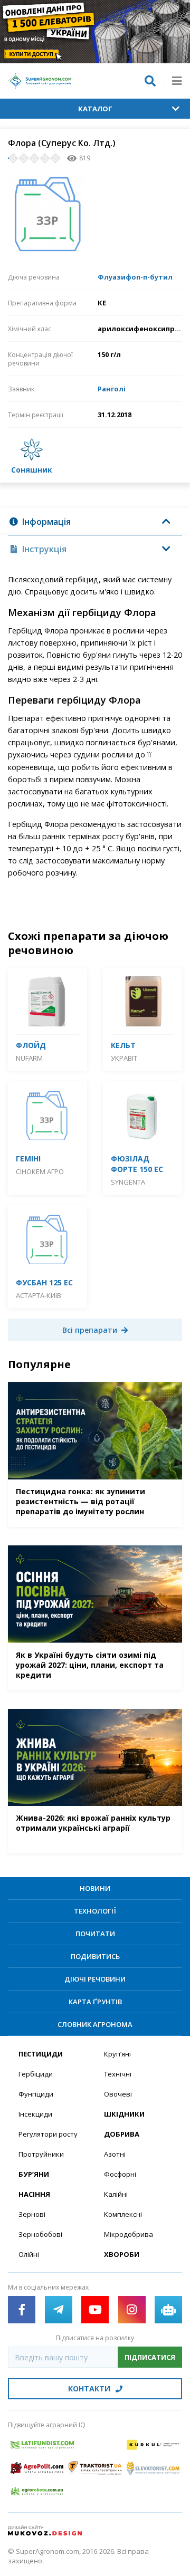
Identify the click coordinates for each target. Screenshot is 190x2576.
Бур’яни (34, 2174)
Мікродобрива (129, 2234)
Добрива (122, 2134)
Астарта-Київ (39, 1295)
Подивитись (95, 1956)
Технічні (118, 2074)
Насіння (34, 2194)
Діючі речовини (95, 1979)
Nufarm (29, 1058)
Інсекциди (35, 2114)
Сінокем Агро (40, 1171)
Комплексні (123, 2214)
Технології (95, 1911)
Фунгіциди (36, 2094)
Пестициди (41, 2054)
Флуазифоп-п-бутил (135, 277)
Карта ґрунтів (95, 2002)
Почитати (95, 1934)
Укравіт (124, 1058)
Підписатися (150, 2357)
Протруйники (41, 2154)
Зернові (32, 2214)
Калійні (116, 2194)
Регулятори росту (48, 2134)
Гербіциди (36, 2074)
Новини (95, 1888)
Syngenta (128, 1182)
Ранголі (112, 389)
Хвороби (122, 2254)
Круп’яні (117, 2054)
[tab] (95, 522)
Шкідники (124, 2114)
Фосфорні (120, 2174)
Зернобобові (40, 2234)
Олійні (29, 2254)
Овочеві (118, 2094)
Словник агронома (95, 2024)
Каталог (95, 109)
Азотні (115, 2154)
